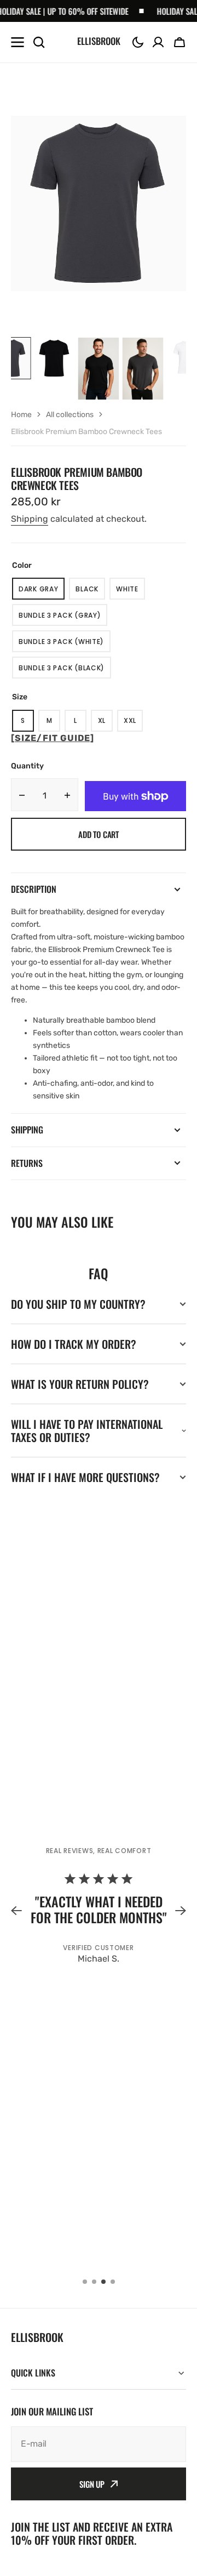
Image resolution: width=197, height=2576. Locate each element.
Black (90, 592)
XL (105, 724)
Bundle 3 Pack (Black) (63, 671)
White (131, 592)
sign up (92, 2484)
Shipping (30, 519)
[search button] (39, 42)
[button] (138, 42)
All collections (70, 415)
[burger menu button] (18, 42)
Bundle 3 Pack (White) (62, 645)
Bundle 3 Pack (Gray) (62, 618)
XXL (133, 724)
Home (21, 415)
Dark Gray (42, 592)
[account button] (158, 42)
